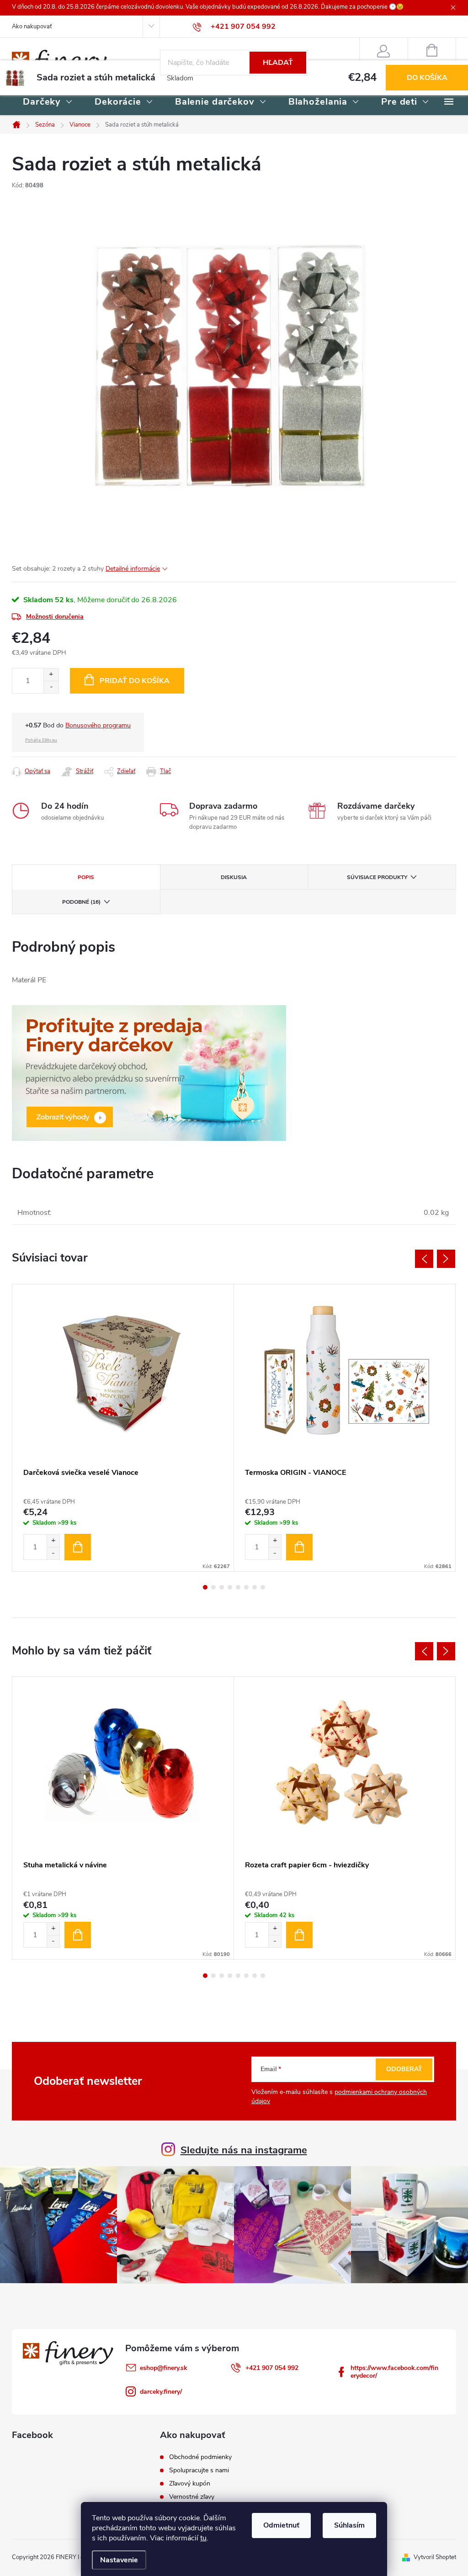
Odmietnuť (281, 2525)
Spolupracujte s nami (199, 2470)
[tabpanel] (123, 1428)
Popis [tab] (86, 877)
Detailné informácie (133, 569)
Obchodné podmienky (200, 2457)
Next (446, 1259)
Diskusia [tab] (234, 877)
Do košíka (427, 78)
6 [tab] (246, 1587)
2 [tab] (213, 1587)
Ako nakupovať (32, 27)
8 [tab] (263, 1587)
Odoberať (404, 2069)
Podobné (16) (81, 902)
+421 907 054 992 (272, 2368)
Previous (424, 1259)
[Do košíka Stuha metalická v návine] (78, 1935)
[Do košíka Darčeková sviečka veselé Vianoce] (78, 1547)
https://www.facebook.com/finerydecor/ (394, 2372)
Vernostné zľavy (192, 2497)
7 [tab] (255, 1587)
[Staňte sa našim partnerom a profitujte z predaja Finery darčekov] (149, 1073)
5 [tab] (238, 1587)
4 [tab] (230, 1587)
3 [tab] (222, 1587)
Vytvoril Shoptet (435, 2557)
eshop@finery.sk (164, 2368)
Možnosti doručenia (55, 617)
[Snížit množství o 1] (53, 1553)
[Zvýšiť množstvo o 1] (51, 675)
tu (203, 2538)
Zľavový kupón (190, 2484)
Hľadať (278, 63)
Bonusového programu (98, 725)
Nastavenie (119, 2560)
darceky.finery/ (161, 2392)
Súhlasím (349, 2525)
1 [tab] (205, 1587)
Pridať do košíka (135, 681)
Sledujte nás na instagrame (244, 2150)
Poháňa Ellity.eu (41, 740)
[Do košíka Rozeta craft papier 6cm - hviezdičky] (299, 1935)
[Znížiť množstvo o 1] (51, 687)
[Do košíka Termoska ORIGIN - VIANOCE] (299, 1547)
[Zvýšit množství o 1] (53, 1541)
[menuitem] (48, 102)
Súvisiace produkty (377, 877)
